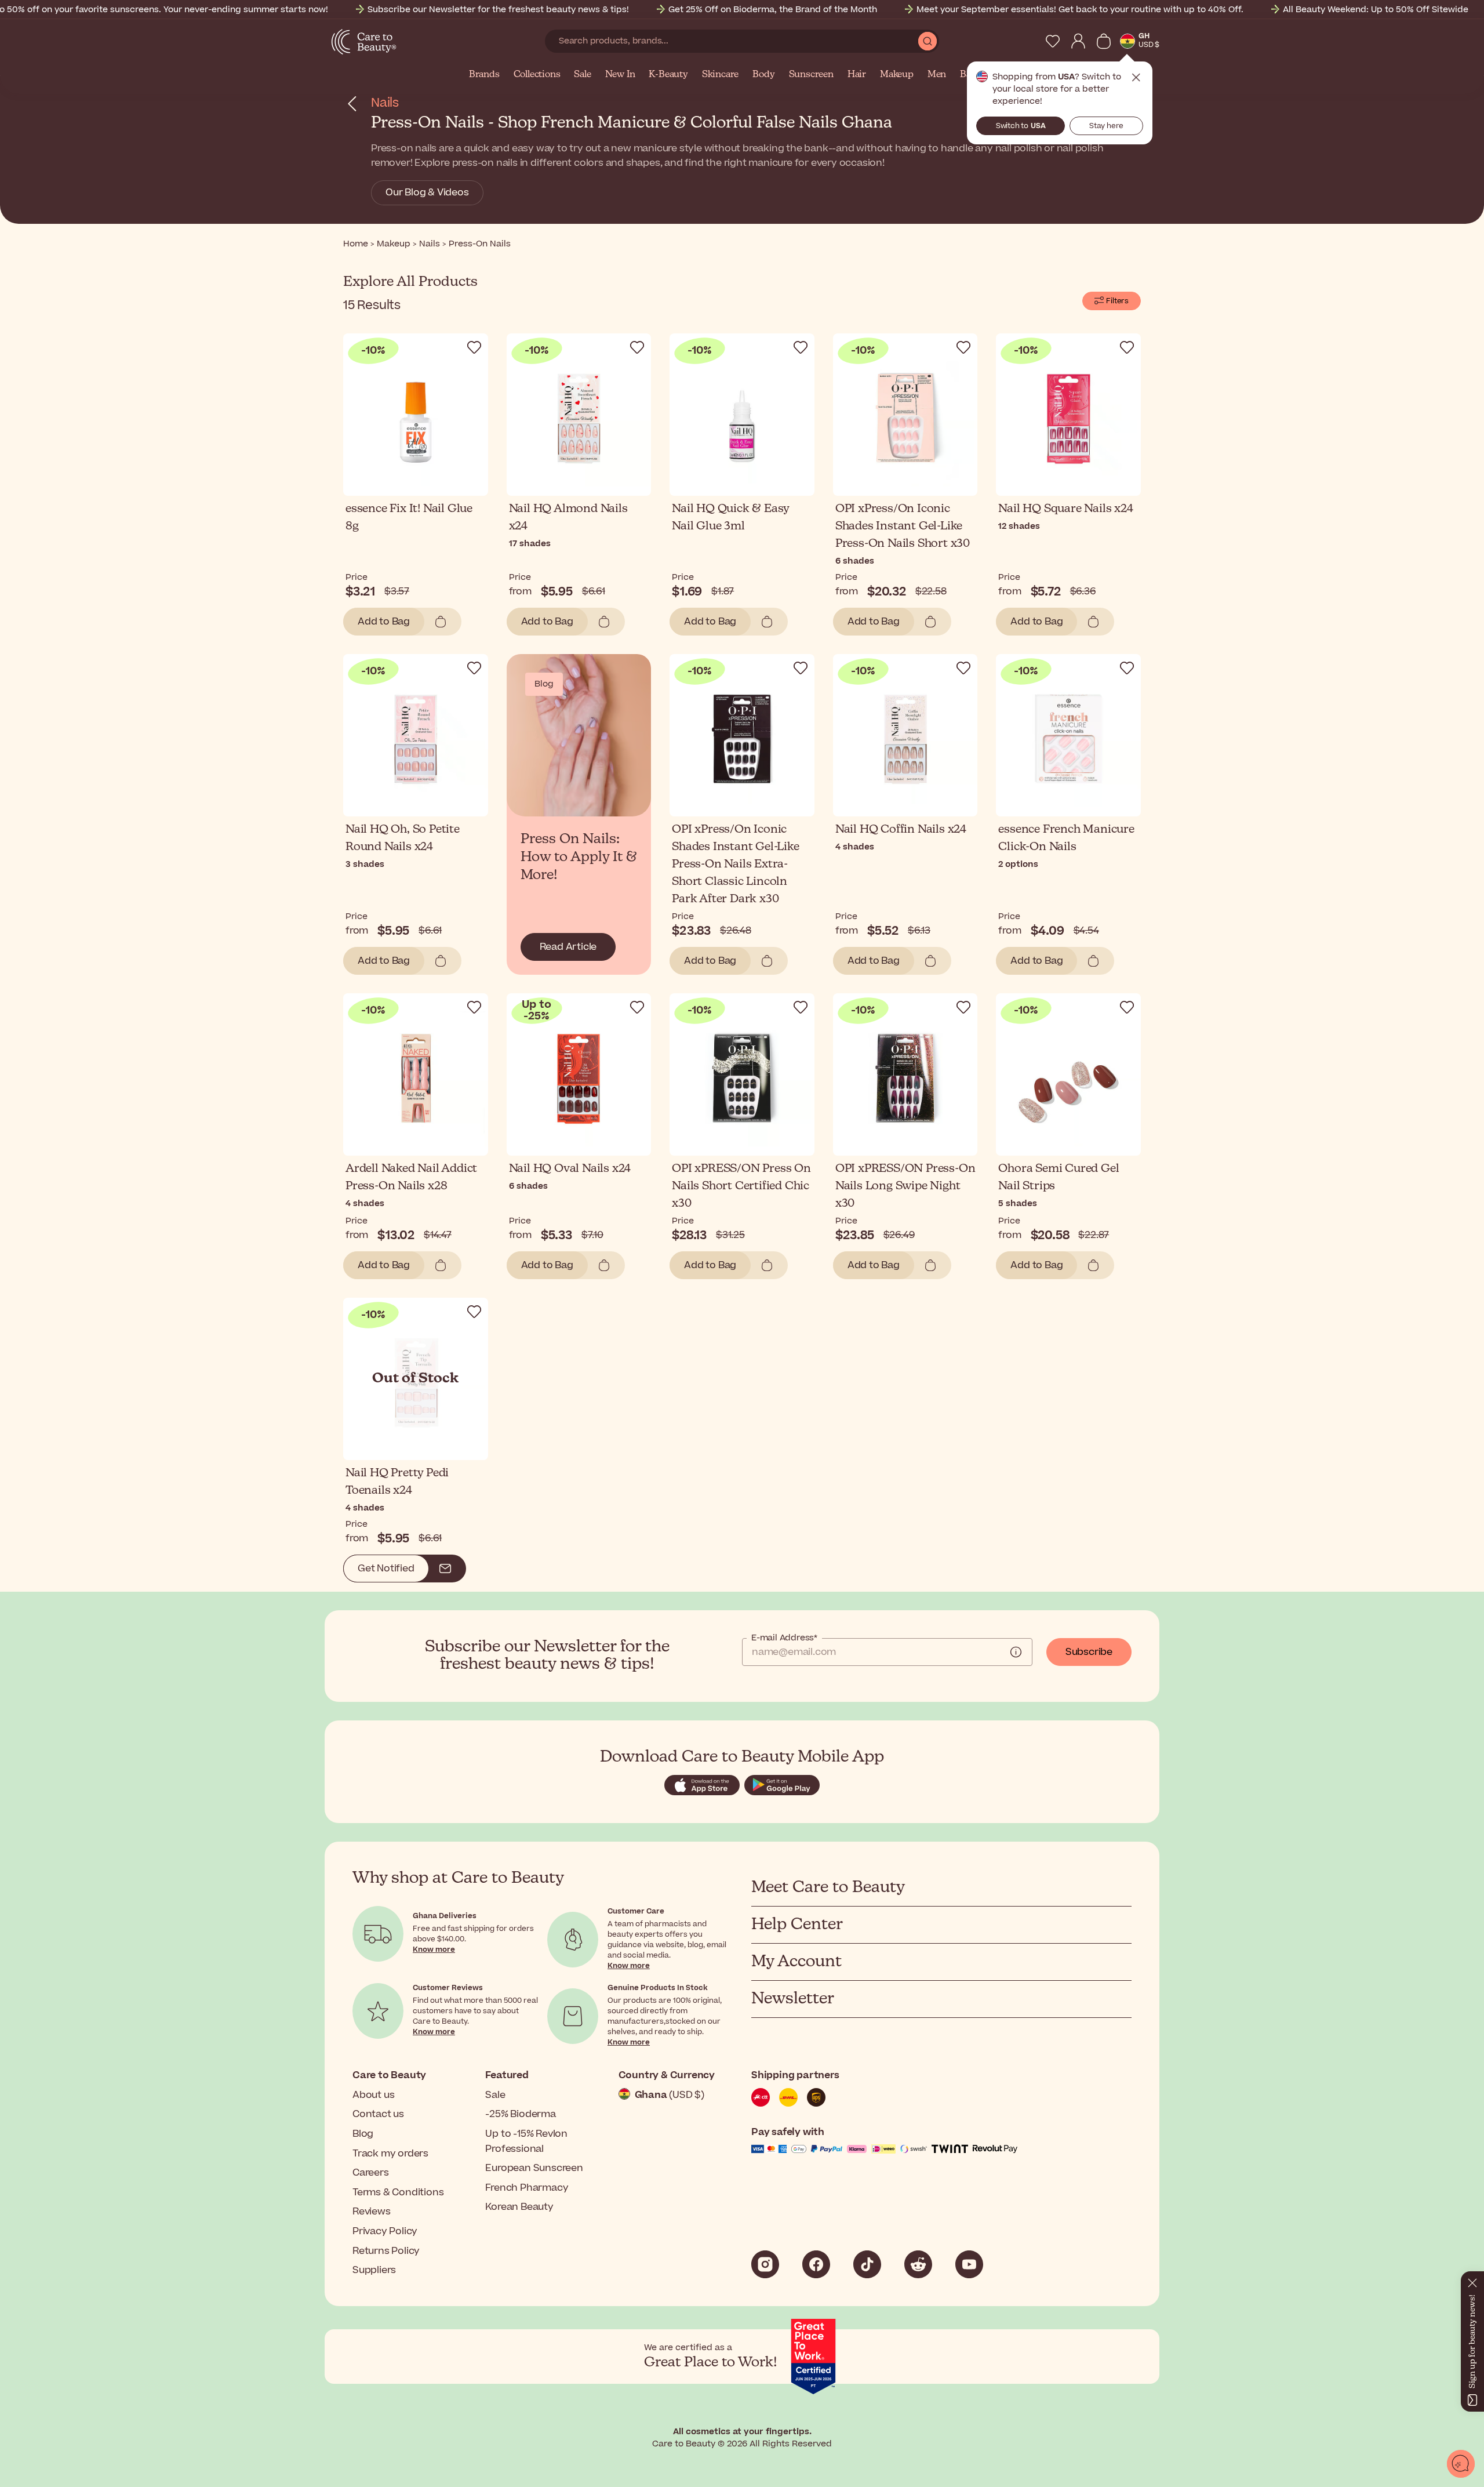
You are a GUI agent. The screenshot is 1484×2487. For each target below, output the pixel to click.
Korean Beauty (519, 2207)
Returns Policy (386, 2251)
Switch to (1021, 126)
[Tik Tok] (867, 2264)
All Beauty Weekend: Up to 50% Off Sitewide (1376, 10)
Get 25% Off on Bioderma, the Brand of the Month (773, 10)
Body (763, 75)
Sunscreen (811, 75)
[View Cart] (1104, 41)
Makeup (897, 75)
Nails (385, 103)
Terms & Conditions (398, 2192)
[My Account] (1078, 41)
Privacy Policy (385, 2231)
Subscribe (1089, 1652)
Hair (857, 75)
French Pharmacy (527, 2188)
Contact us (378, 2114)
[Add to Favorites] (474, 347)
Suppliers (374, 2270)
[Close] (1472, 2281)
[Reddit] (918, 2264)
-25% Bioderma (520, 2114)
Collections (537, 75)
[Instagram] (765, 2264)
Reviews (372, 2212)
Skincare (720, 75)
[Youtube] (969, 2264)
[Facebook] (816, 2264)
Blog (363, 2134)
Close (1136, 78)
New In (620, 75)
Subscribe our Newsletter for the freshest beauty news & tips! (498, 10)
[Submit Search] (927, 41)
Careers (371, 2173)
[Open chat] (1461, 2464)
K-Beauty (668, 75)
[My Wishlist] (1053, 41)
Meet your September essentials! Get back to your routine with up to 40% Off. (1080, 10)
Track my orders (390, 2154)
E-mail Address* (784, 1638)
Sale (582, 75)
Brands (484, 75)
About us (373, 2095)
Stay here (1106, 126)
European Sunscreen (534, 2168)
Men (937, 75)
